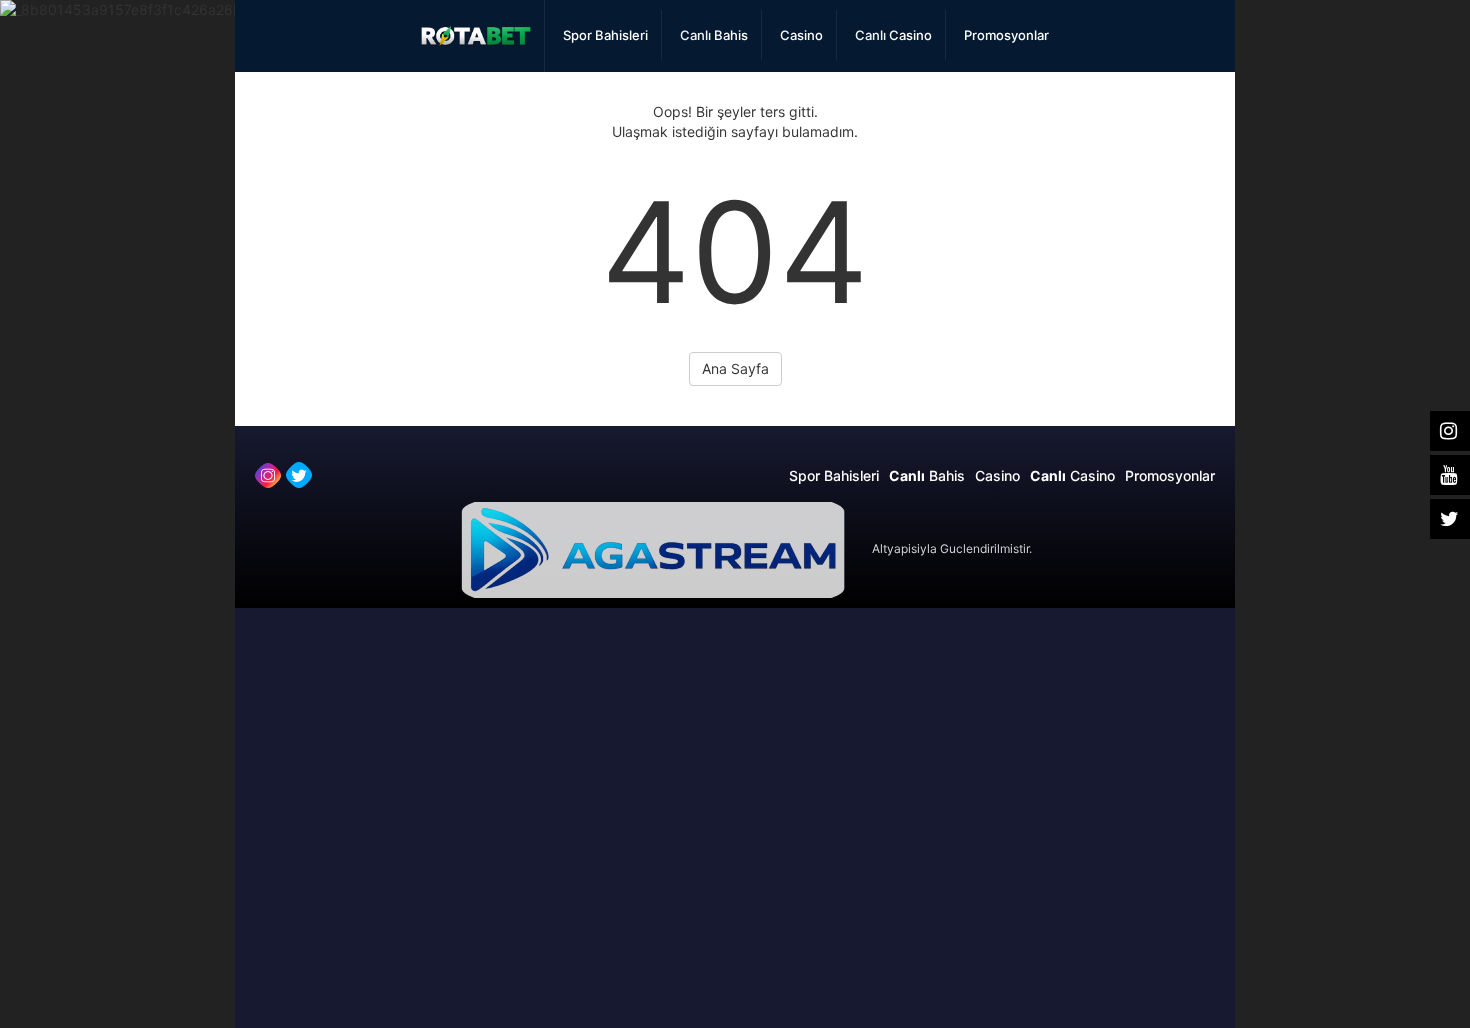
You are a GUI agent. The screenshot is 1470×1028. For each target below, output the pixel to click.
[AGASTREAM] (653, 548)
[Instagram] (268, 475)
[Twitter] (299, 475)
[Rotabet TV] (476, 36)
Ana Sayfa (735, 368)
